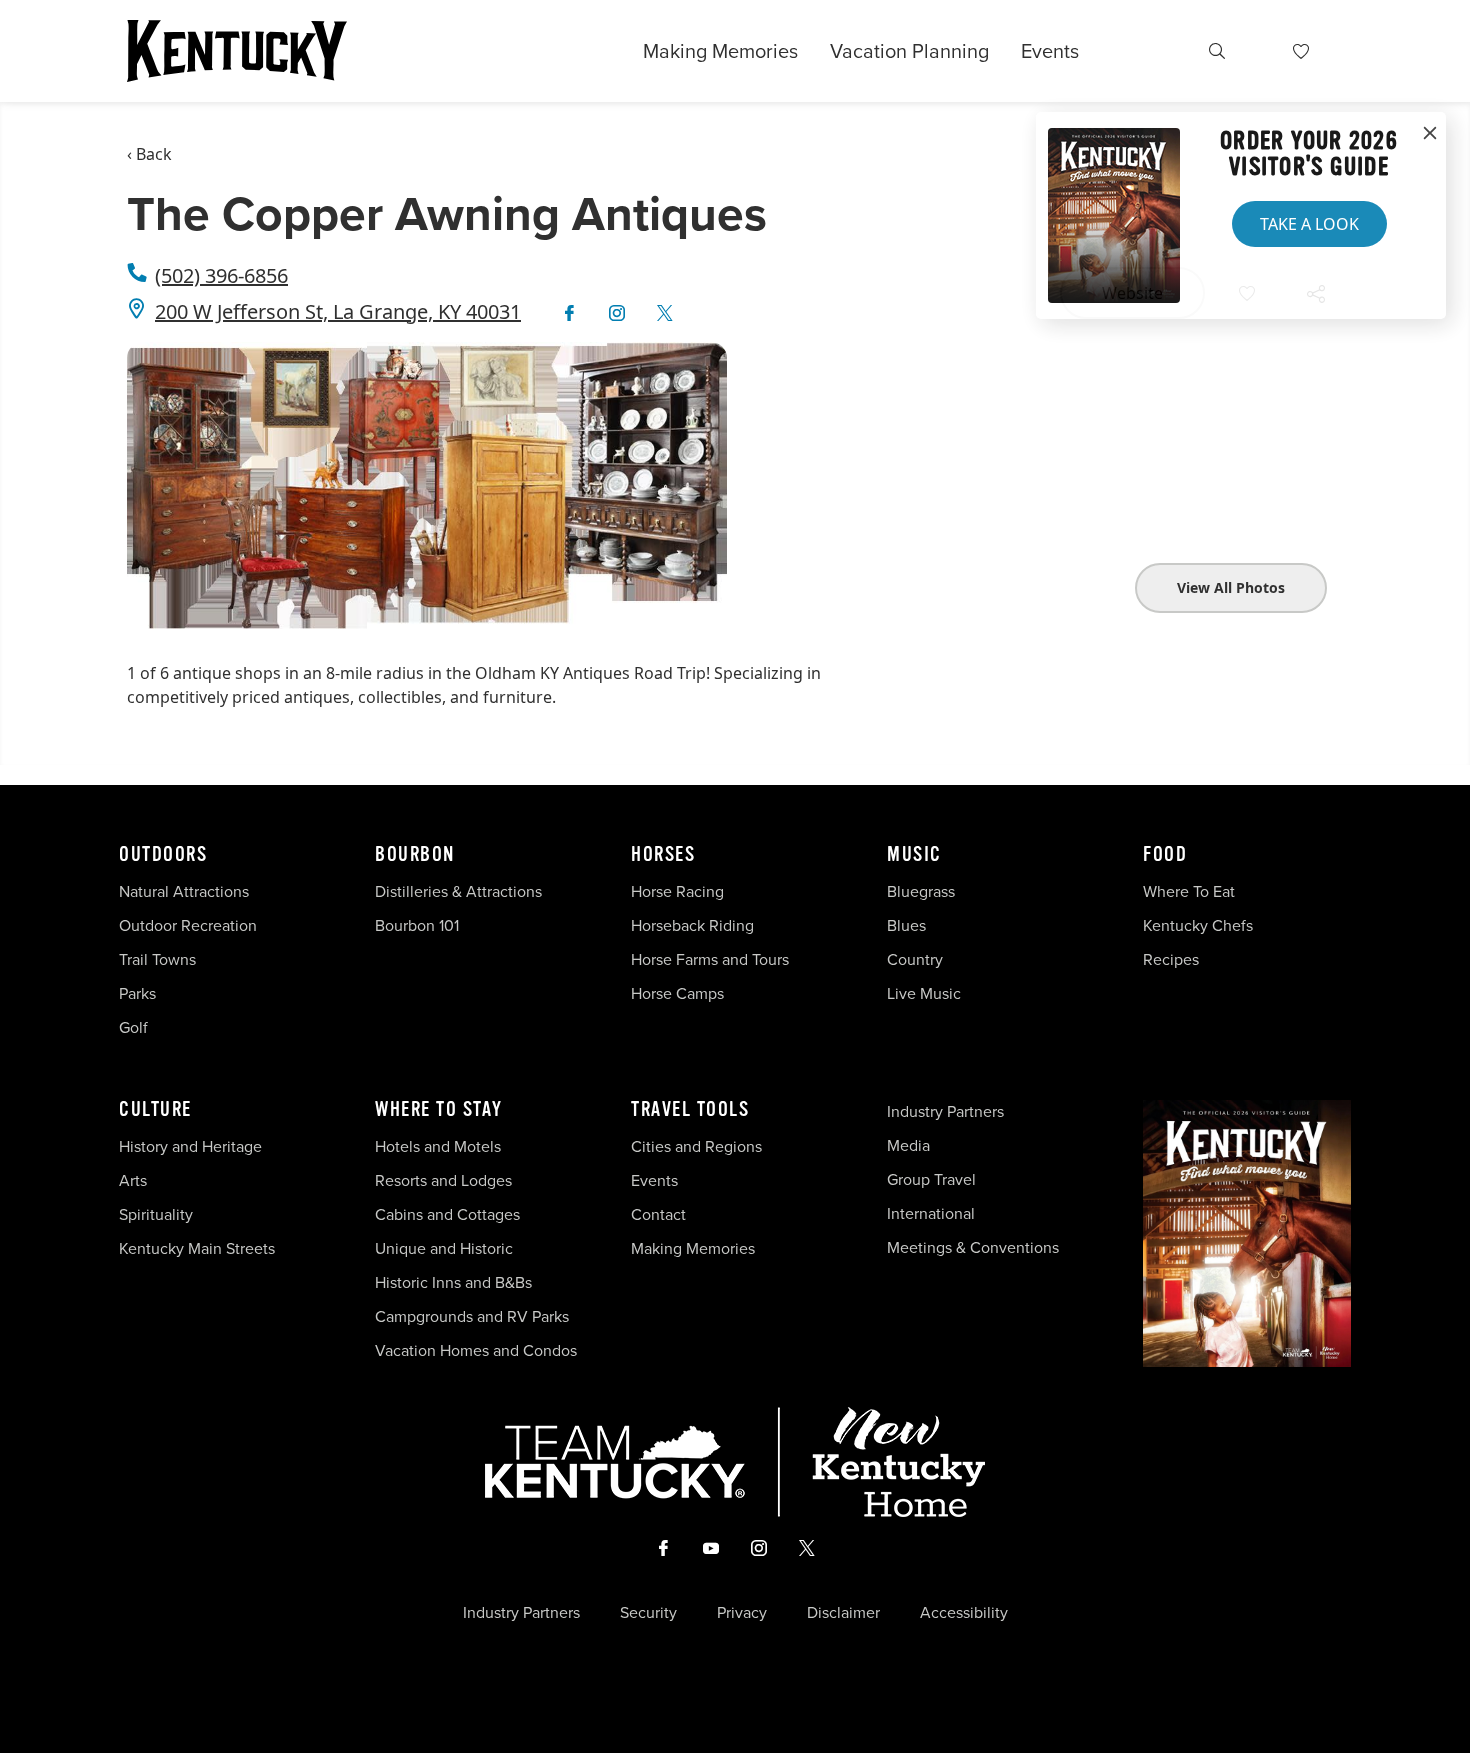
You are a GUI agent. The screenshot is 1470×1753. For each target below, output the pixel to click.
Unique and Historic (444, 1248)
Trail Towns (157, 959)
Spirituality (158, 1214)
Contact (658, 1214)
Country (915, 959)
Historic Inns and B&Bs (453, 1282)
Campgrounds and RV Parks (472, 1316)
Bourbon (415, 855)
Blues (906, 925)
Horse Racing (677, 891)
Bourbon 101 (417, 925)
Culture (155, 1110)
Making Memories (720, 51)
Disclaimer (843, 1613)
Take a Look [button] (1309, 224)
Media (908, 1145)
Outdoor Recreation (188, 925)
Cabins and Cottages (447, 1214)
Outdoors (163, 855)
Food (1165, 855)
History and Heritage (192, 1146)
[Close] (1430, 134)
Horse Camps (677, 993)
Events (1050, 51)
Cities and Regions (696, 1146)
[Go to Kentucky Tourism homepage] (237, 51)
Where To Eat (1189, 891)
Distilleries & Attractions (458, 891)
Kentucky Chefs (1198, 925)
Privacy (742, 1613)
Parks (137, 993)
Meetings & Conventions (973, 1247)
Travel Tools (690, 1110)
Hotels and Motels (438, 1146)
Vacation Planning (909, 51)
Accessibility (964, 1613)
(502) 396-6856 (221, 275)
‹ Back (149, 154)
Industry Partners (945, 1111)
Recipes (1173, 959)
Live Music (924, 993)
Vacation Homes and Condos (476, 1350)
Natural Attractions (184, 891)
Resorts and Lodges (443, 1180)
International (931, 1213)
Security (648, 1613)
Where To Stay (439, 1110)
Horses (663, 855)
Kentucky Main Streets (197, 1248)
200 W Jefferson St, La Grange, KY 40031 (338, 311)
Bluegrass (921, 891)
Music (914, 855)
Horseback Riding (692, 925)
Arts (133, 1180)
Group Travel (931, 1179)
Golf (133, 1027)
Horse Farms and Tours (710, 959)
